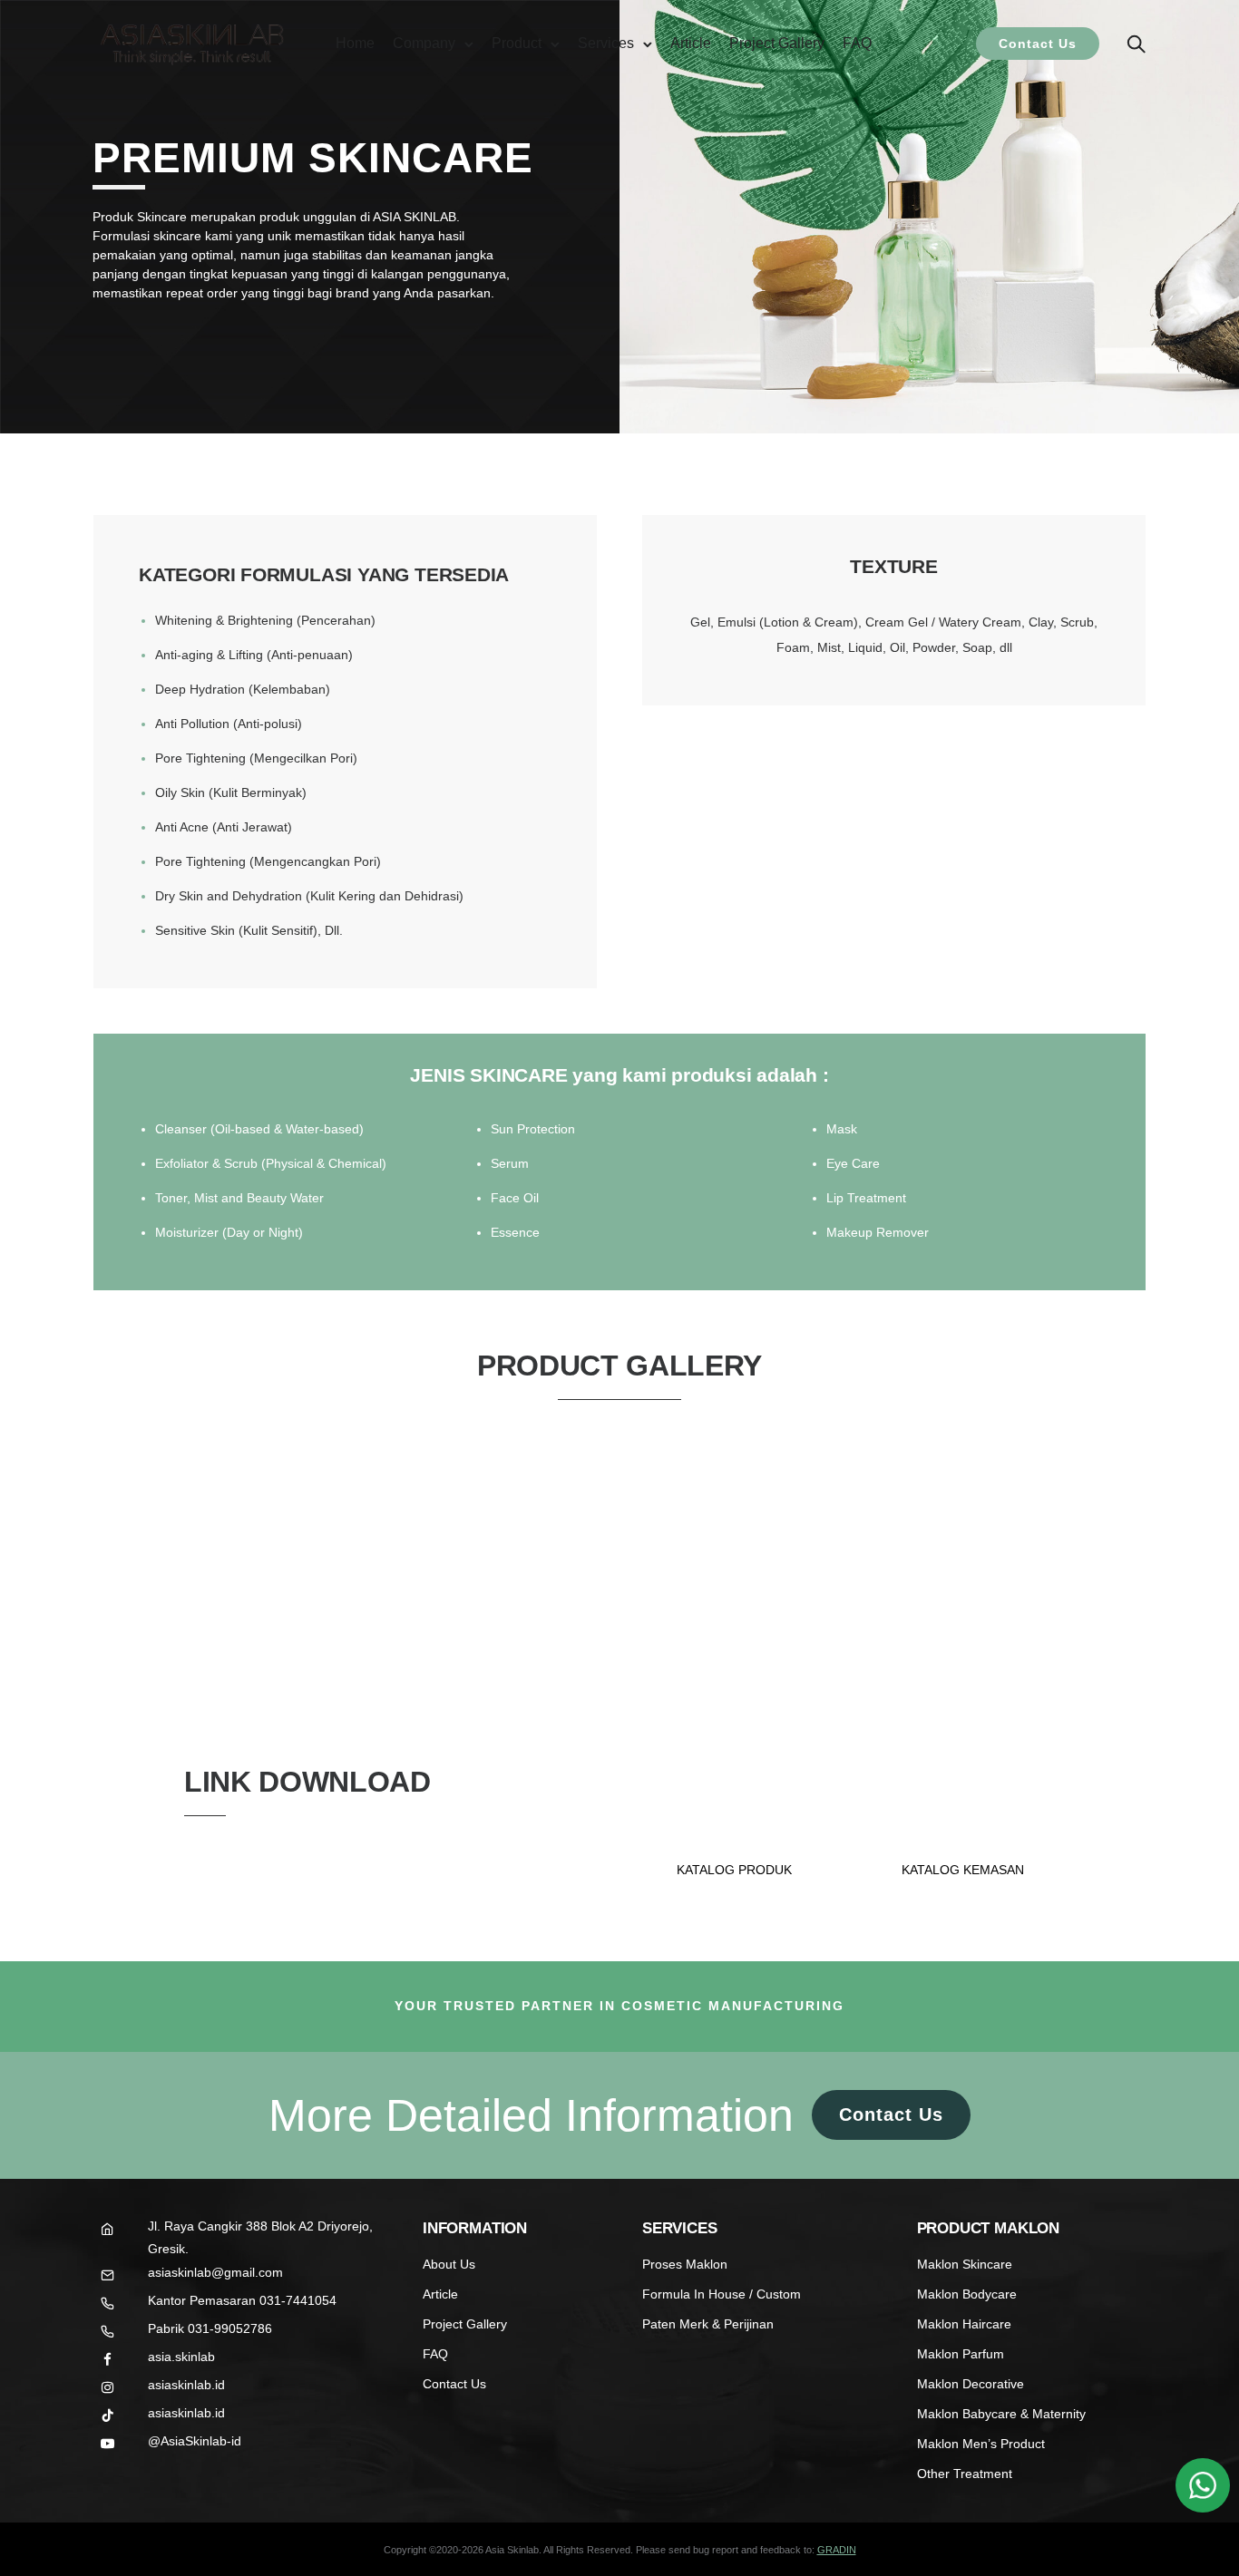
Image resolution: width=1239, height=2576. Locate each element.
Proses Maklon (685, 2264)
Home (355, 43)
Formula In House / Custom (722, 2294)
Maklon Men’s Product (981, 2444)
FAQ (857, 43)
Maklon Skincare (965, 2264)
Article (691, 43)
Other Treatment (965, 2474)
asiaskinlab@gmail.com (215, 2272)
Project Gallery (777, 43)
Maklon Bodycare (967, 2294)
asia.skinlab (181, 2357)
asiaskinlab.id (186, 2385)
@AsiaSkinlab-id (195, 2441)
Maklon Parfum (961, 2354)
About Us (449, 2264)
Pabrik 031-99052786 (210, 2328)
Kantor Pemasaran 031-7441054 (242, 2300)
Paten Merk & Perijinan (708, 2324)
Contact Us (1038, 44)
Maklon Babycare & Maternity (1001, 2414)
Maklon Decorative (971, 2384)
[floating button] (1203, 2485)
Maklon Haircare (964, 2324)
